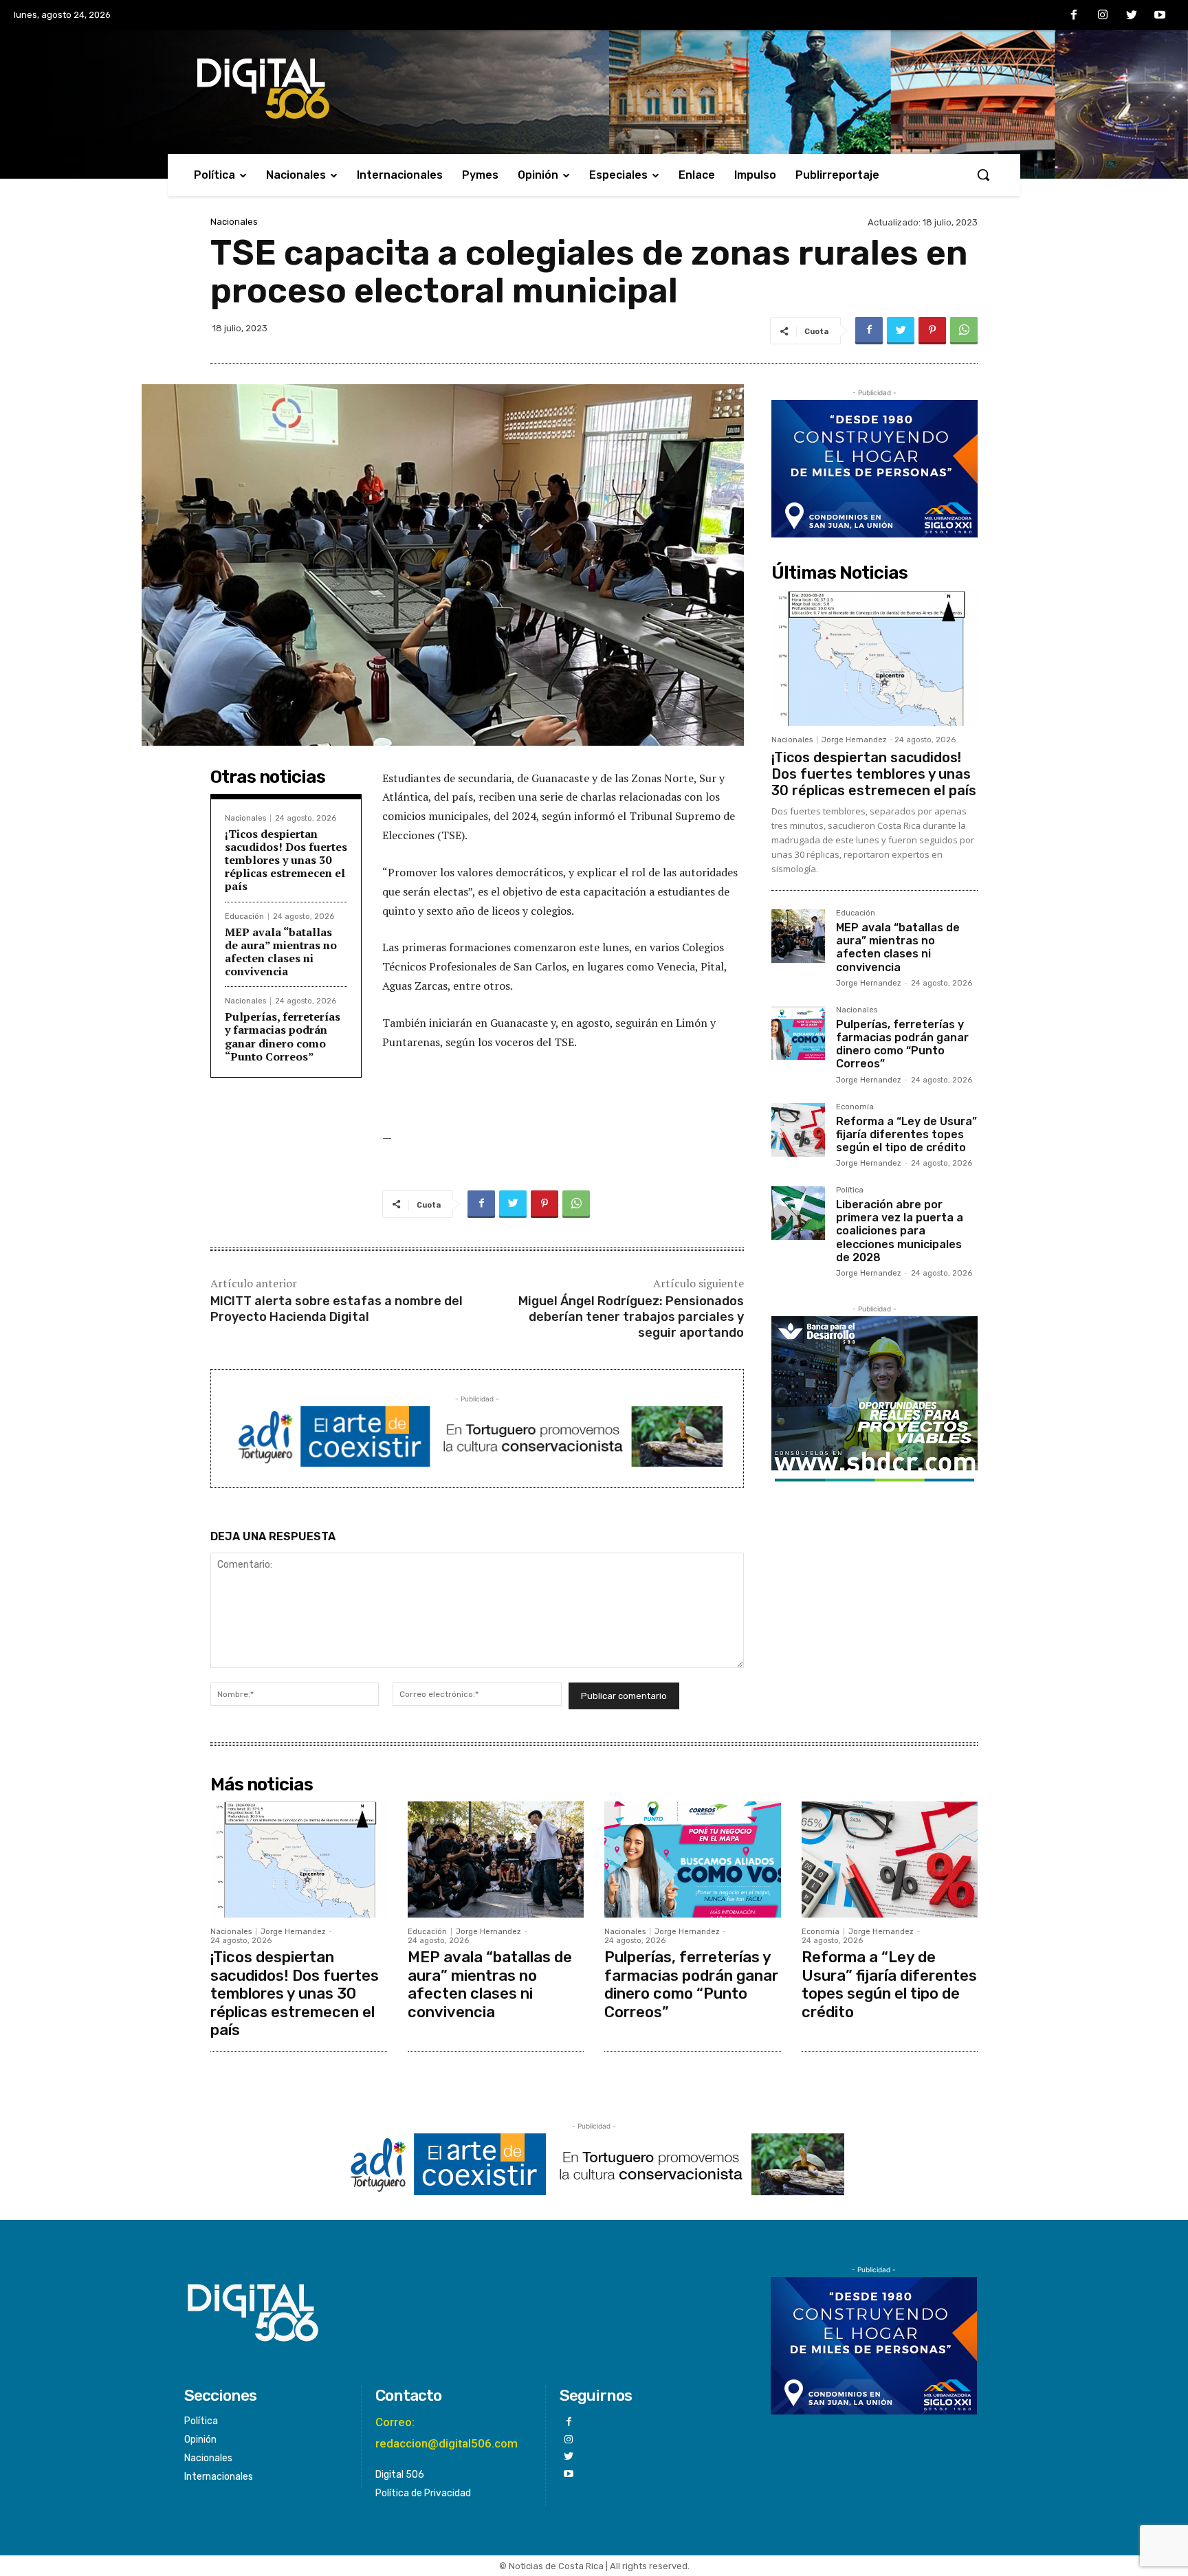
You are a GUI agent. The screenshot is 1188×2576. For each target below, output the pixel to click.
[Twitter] (1132, 16)
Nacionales (234, 222)
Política (850, 1190)
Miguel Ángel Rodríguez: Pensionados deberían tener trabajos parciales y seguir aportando (631, 1317)
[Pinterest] (932, 331)
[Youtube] (1160, 16)
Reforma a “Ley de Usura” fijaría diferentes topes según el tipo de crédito (906, 1134)
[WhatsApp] (964, 331)
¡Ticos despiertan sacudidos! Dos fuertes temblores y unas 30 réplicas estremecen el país (286, 860)
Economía (855, 1107)
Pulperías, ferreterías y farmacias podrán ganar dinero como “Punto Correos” (283, 1036)
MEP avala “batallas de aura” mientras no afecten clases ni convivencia (281, 952)
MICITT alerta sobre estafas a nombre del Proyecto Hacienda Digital (337, 1309)
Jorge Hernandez (854, 740)
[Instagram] (1103, 16)
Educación (244, 917)
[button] (983, 175)
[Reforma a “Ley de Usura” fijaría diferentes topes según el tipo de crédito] (798, 1130)
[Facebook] (1075, 16)
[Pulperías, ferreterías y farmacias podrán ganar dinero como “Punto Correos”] (798, 1033)
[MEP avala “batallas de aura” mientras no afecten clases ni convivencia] (798, 936)
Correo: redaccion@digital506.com (447, 2433)
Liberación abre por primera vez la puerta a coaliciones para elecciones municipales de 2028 (900, 1231)
